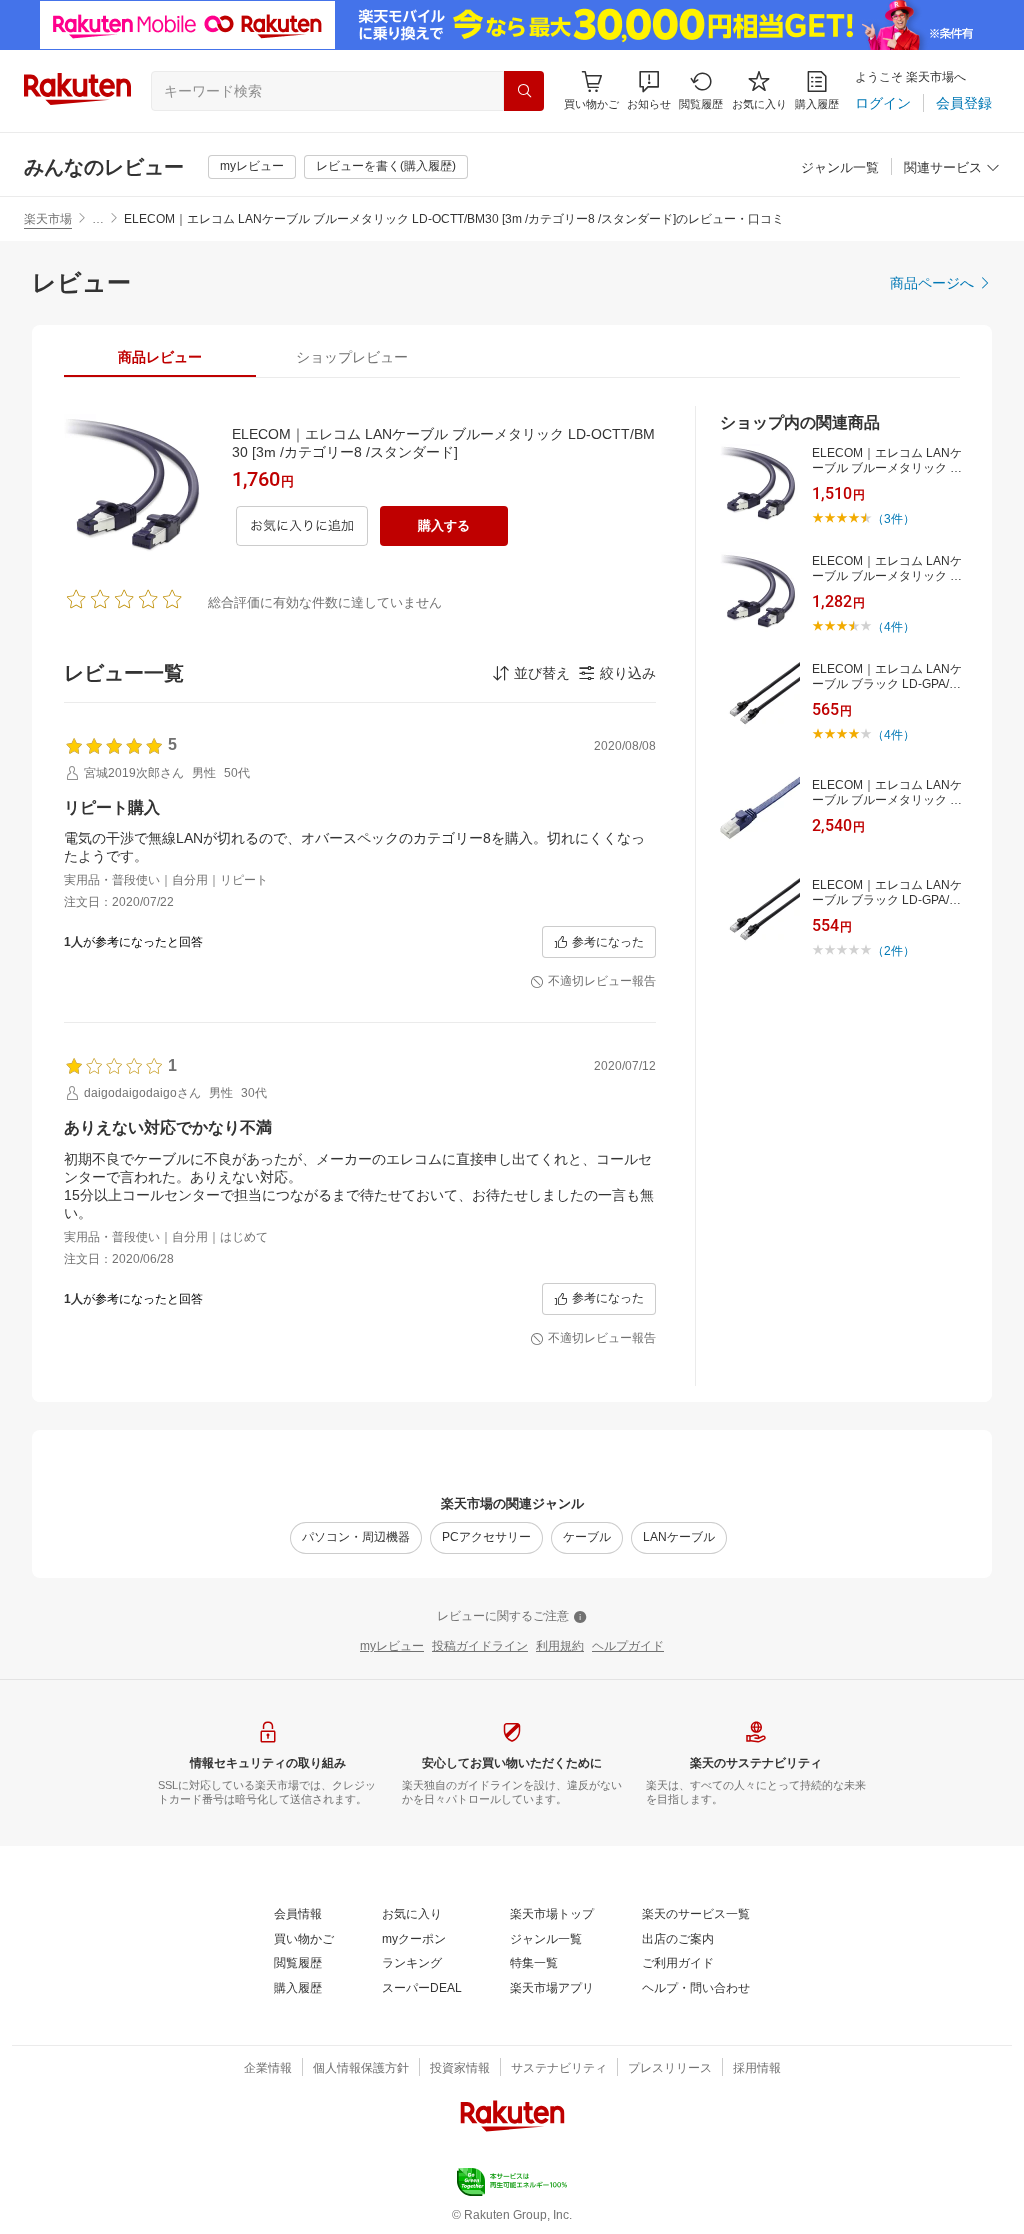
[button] (649, 90)
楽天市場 (48, 219)
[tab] (160, 357)
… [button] (98, 219)
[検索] (524, 91)
